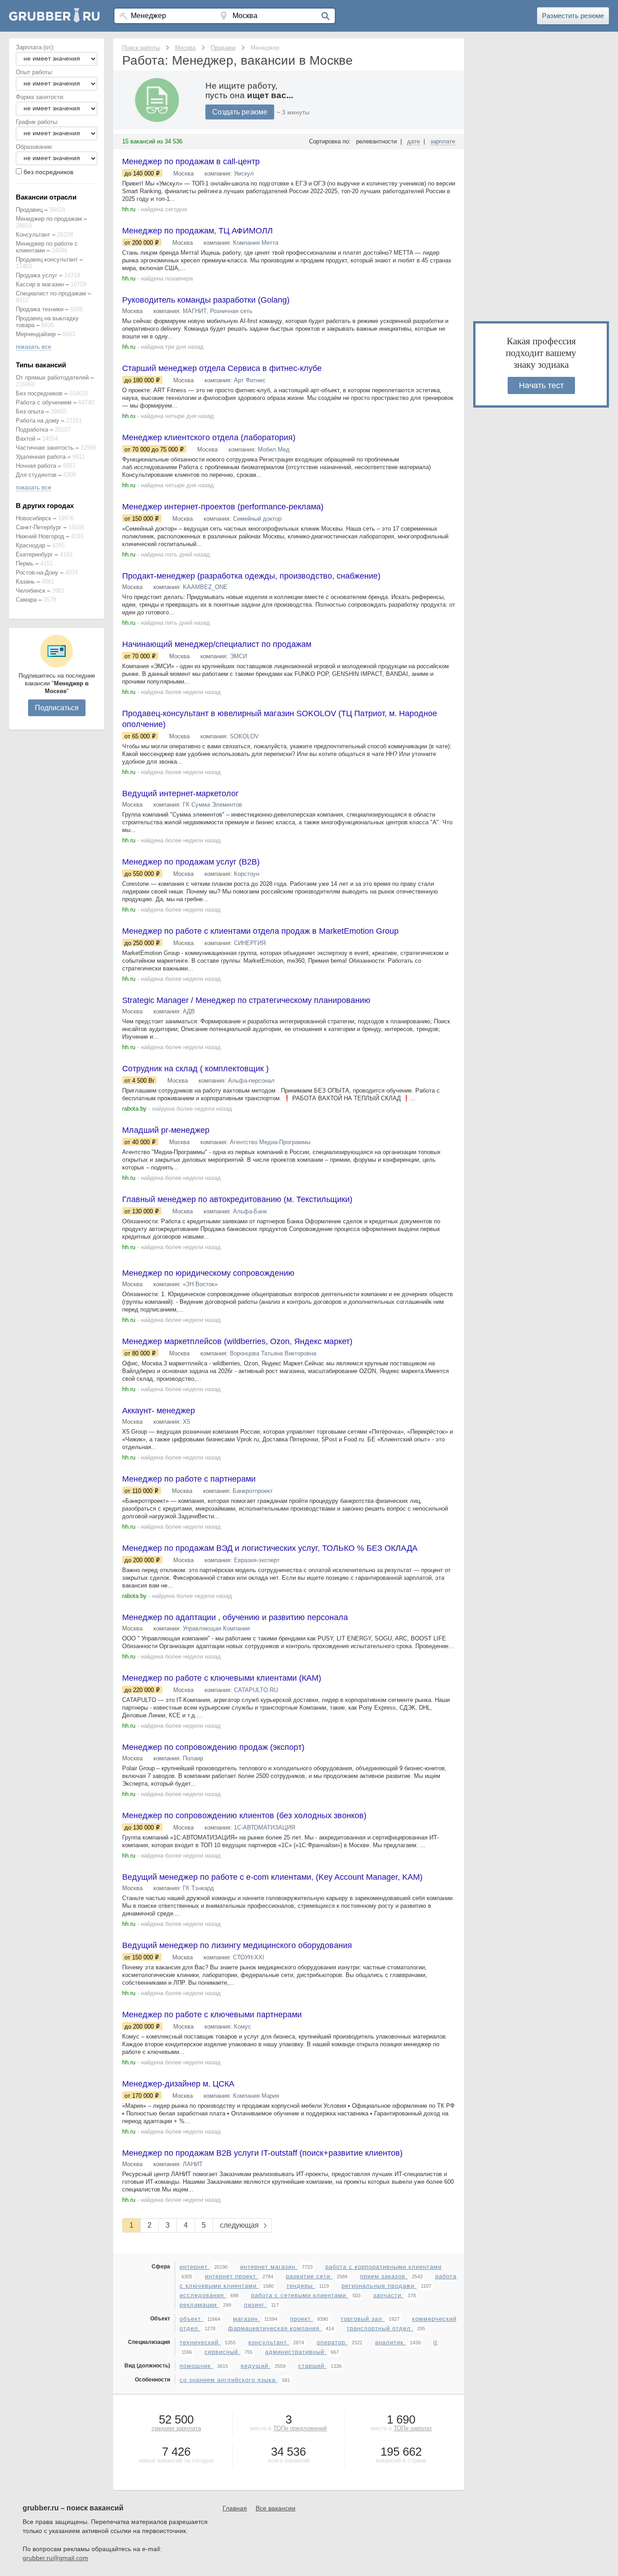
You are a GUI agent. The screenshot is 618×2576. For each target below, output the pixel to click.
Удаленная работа (41, 457)
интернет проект (232, 2276)
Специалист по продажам (51, 293)
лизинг (255, 2305)
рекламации (199, 2305)
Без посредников (39, 393)
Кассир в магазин (40, 284)
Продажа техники (40, 309)
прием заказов (384, 2276)
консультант (269, 2342)
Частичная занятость (45, 448)
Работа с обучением (44, 402)
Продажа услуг (37, 275)
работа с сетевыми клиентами (300, 2295)
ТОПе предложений (300, 2428)
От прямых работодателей (52, 378)
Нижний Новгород (40, 536)
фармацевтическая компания (275, 2328)
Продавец (29, 210)
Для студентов (36, 475)
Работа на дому (38, 421)
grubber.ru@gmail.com (55, 2558)
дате (414, 141)
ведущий (256, 2366)
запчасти (388, 2295)
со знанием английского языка (229, 2380)
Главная (235, 2508)
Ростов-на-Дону (37, 573)
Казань (25, 582)
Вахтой (26, 439)
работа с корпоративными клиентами (383, 2267)
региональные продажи (379, 2286)
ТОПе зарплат (413, 2428)
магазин (247, 2319)
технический (200, 2342)
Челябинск (31, 591)
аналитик (390, 2342)
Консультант (33, 235)
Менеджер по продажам (49, 219)
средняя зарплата (176, 2428)
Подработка (32, 430)
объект (191, 2319)
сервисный (222, 2352)
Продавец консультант (47, 259)
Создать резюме (240, 112)
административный (296, 2352)
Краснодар (31, 545)
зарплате (443, 141)
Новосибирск (33, 518)
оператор (332, 2342)
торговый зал (363, 2319)
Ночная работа (36, 466)
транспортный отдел (380, 2328)
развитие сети (309, 2276)
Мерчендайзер (36, 334)
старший (312, 2366)
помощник (196, 2366)
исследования (203, 2295)
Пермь (25, 563)
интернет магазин (269, 2267)
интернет (195, 2267)
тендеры (301, 2286)
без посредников (48, 172)
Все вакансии (276, 2508)
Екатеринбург (34, 554)
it (435, 2342)
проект (302, 2319)
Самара (26, 600)
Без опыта (30, 411)
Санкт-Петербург (39, 527)
